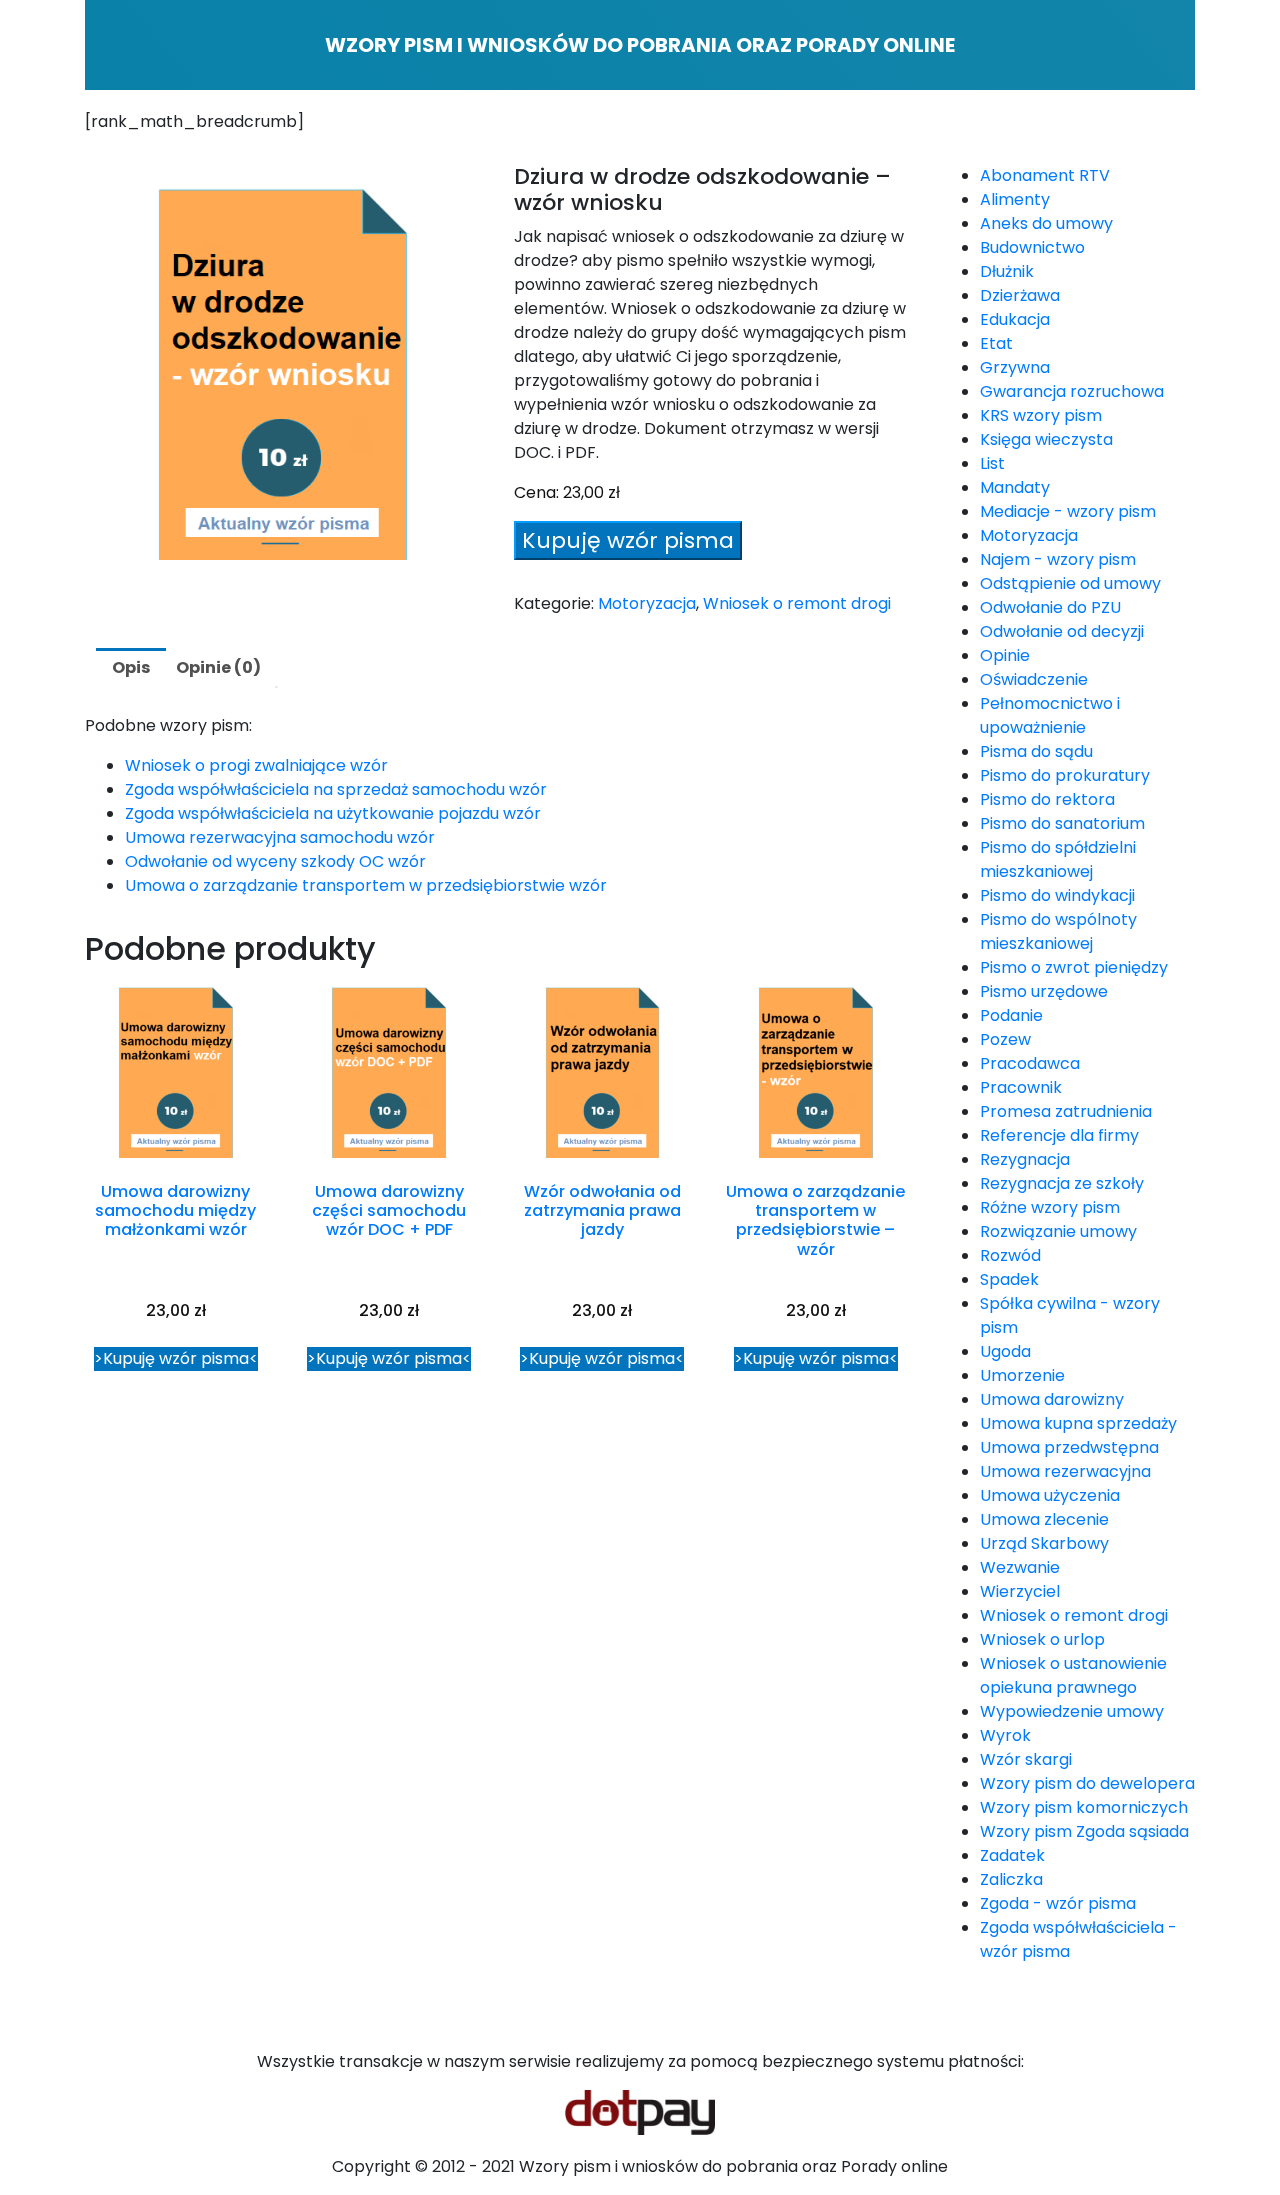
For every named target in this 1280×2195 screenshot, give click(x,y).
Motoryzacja (647, 603)
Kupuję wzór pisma (628, 540)
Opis (131, 667)
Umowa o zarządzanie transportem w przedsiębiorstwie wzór (366, 885)
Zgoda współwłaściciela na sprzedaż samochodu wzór (336, 789)
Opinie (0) (218, 667)
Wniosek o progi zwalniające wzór (256, 765)
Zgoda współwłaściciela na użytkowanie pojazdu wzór (333, 813)
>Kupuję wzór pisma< (176, 1358)
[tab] (131, 668)
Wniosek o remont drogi (797, 603)
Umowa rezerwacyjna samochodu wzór (280, 837)
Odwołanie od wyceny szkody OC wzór (275, 861)
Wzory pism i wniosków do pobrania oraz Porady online (640, 45)
